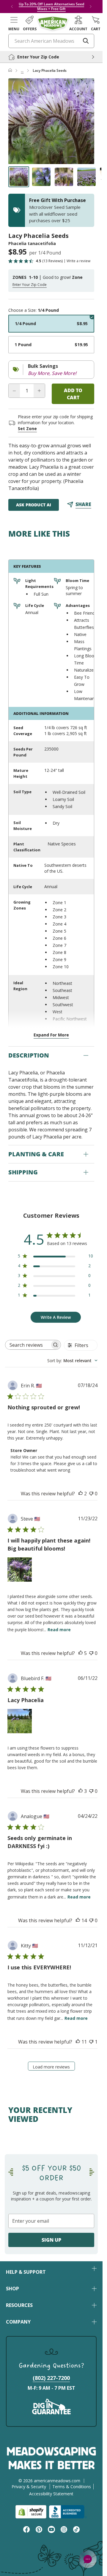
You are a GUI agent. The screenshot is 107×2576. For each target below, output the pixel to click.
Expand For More (51, 1035)
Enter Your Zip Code (30, 285)
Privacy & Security (29, 2487)
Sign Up (51, 2240)
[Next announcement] (91, 7)
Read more (59, 1630)
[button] (14, 23)
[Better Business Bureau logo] (68, 2512)
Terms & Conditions (72, 2487)
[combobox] (72, 1361)
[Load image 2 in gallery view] (41, 177)
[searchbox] (28, 1345)
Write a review (78, 261)
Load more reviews (51, 2067)
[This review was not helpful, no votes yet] (91, 1494)
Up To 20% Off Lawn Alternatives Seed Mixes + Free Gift (51, 6)
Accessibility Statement (51, 2494)
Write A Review (56, 1317)
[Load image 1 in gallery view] (19, 177)
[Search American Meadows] (86, 41)
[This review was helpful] (81, 1494)
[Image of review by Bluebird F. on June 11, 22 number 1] (20, 1721)
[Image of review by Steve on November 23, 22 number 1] (20, 1570)
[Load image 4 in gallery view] (86, 177)
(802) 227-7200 (51, 2378)
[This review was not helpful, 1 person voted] (91, 2042)
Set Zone (27, 428)
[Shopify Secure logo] (31, 2512)
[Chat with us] (88, 2559)
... (22, 70)
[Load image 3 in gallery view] (64, 177)
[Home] (10, 71)
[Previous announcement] (12, 7)
